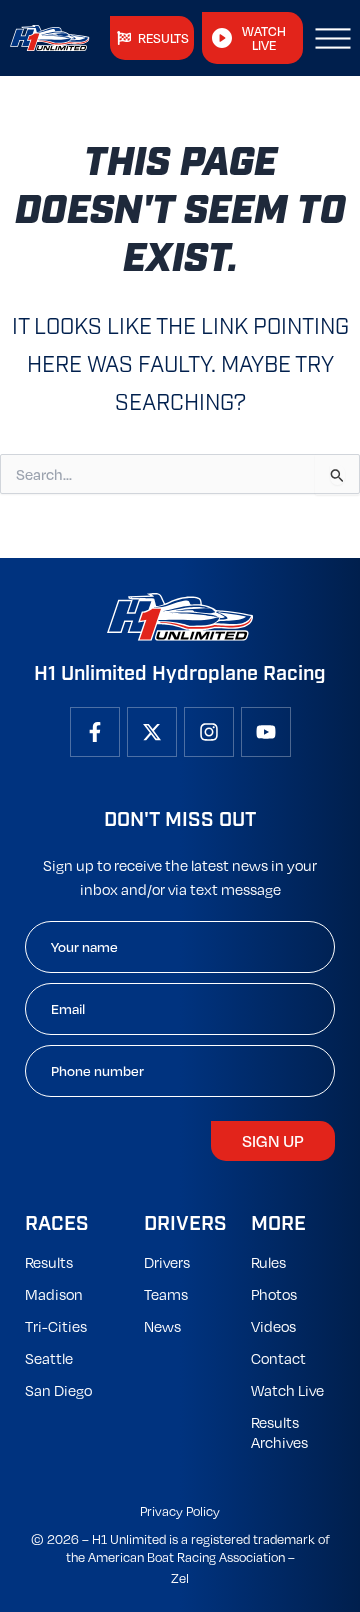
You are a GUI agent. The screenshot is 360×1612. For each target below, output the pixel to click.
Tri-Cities (56, 1326)
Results (49, 1262)
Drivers (167, 1262)
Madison (54, 1294)
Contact (278, 1358)
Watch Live (287, 1390)
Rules (268, 1262)
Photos (274, 1294)
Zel (180, 1578)
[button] (333, 38)
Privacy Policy (180, 1511)
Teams (166, 1294)
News (162, 1326)
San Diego (58, 1390)
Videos (273, 1326)
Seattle (49, 1358)
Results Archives (279, 1432)
